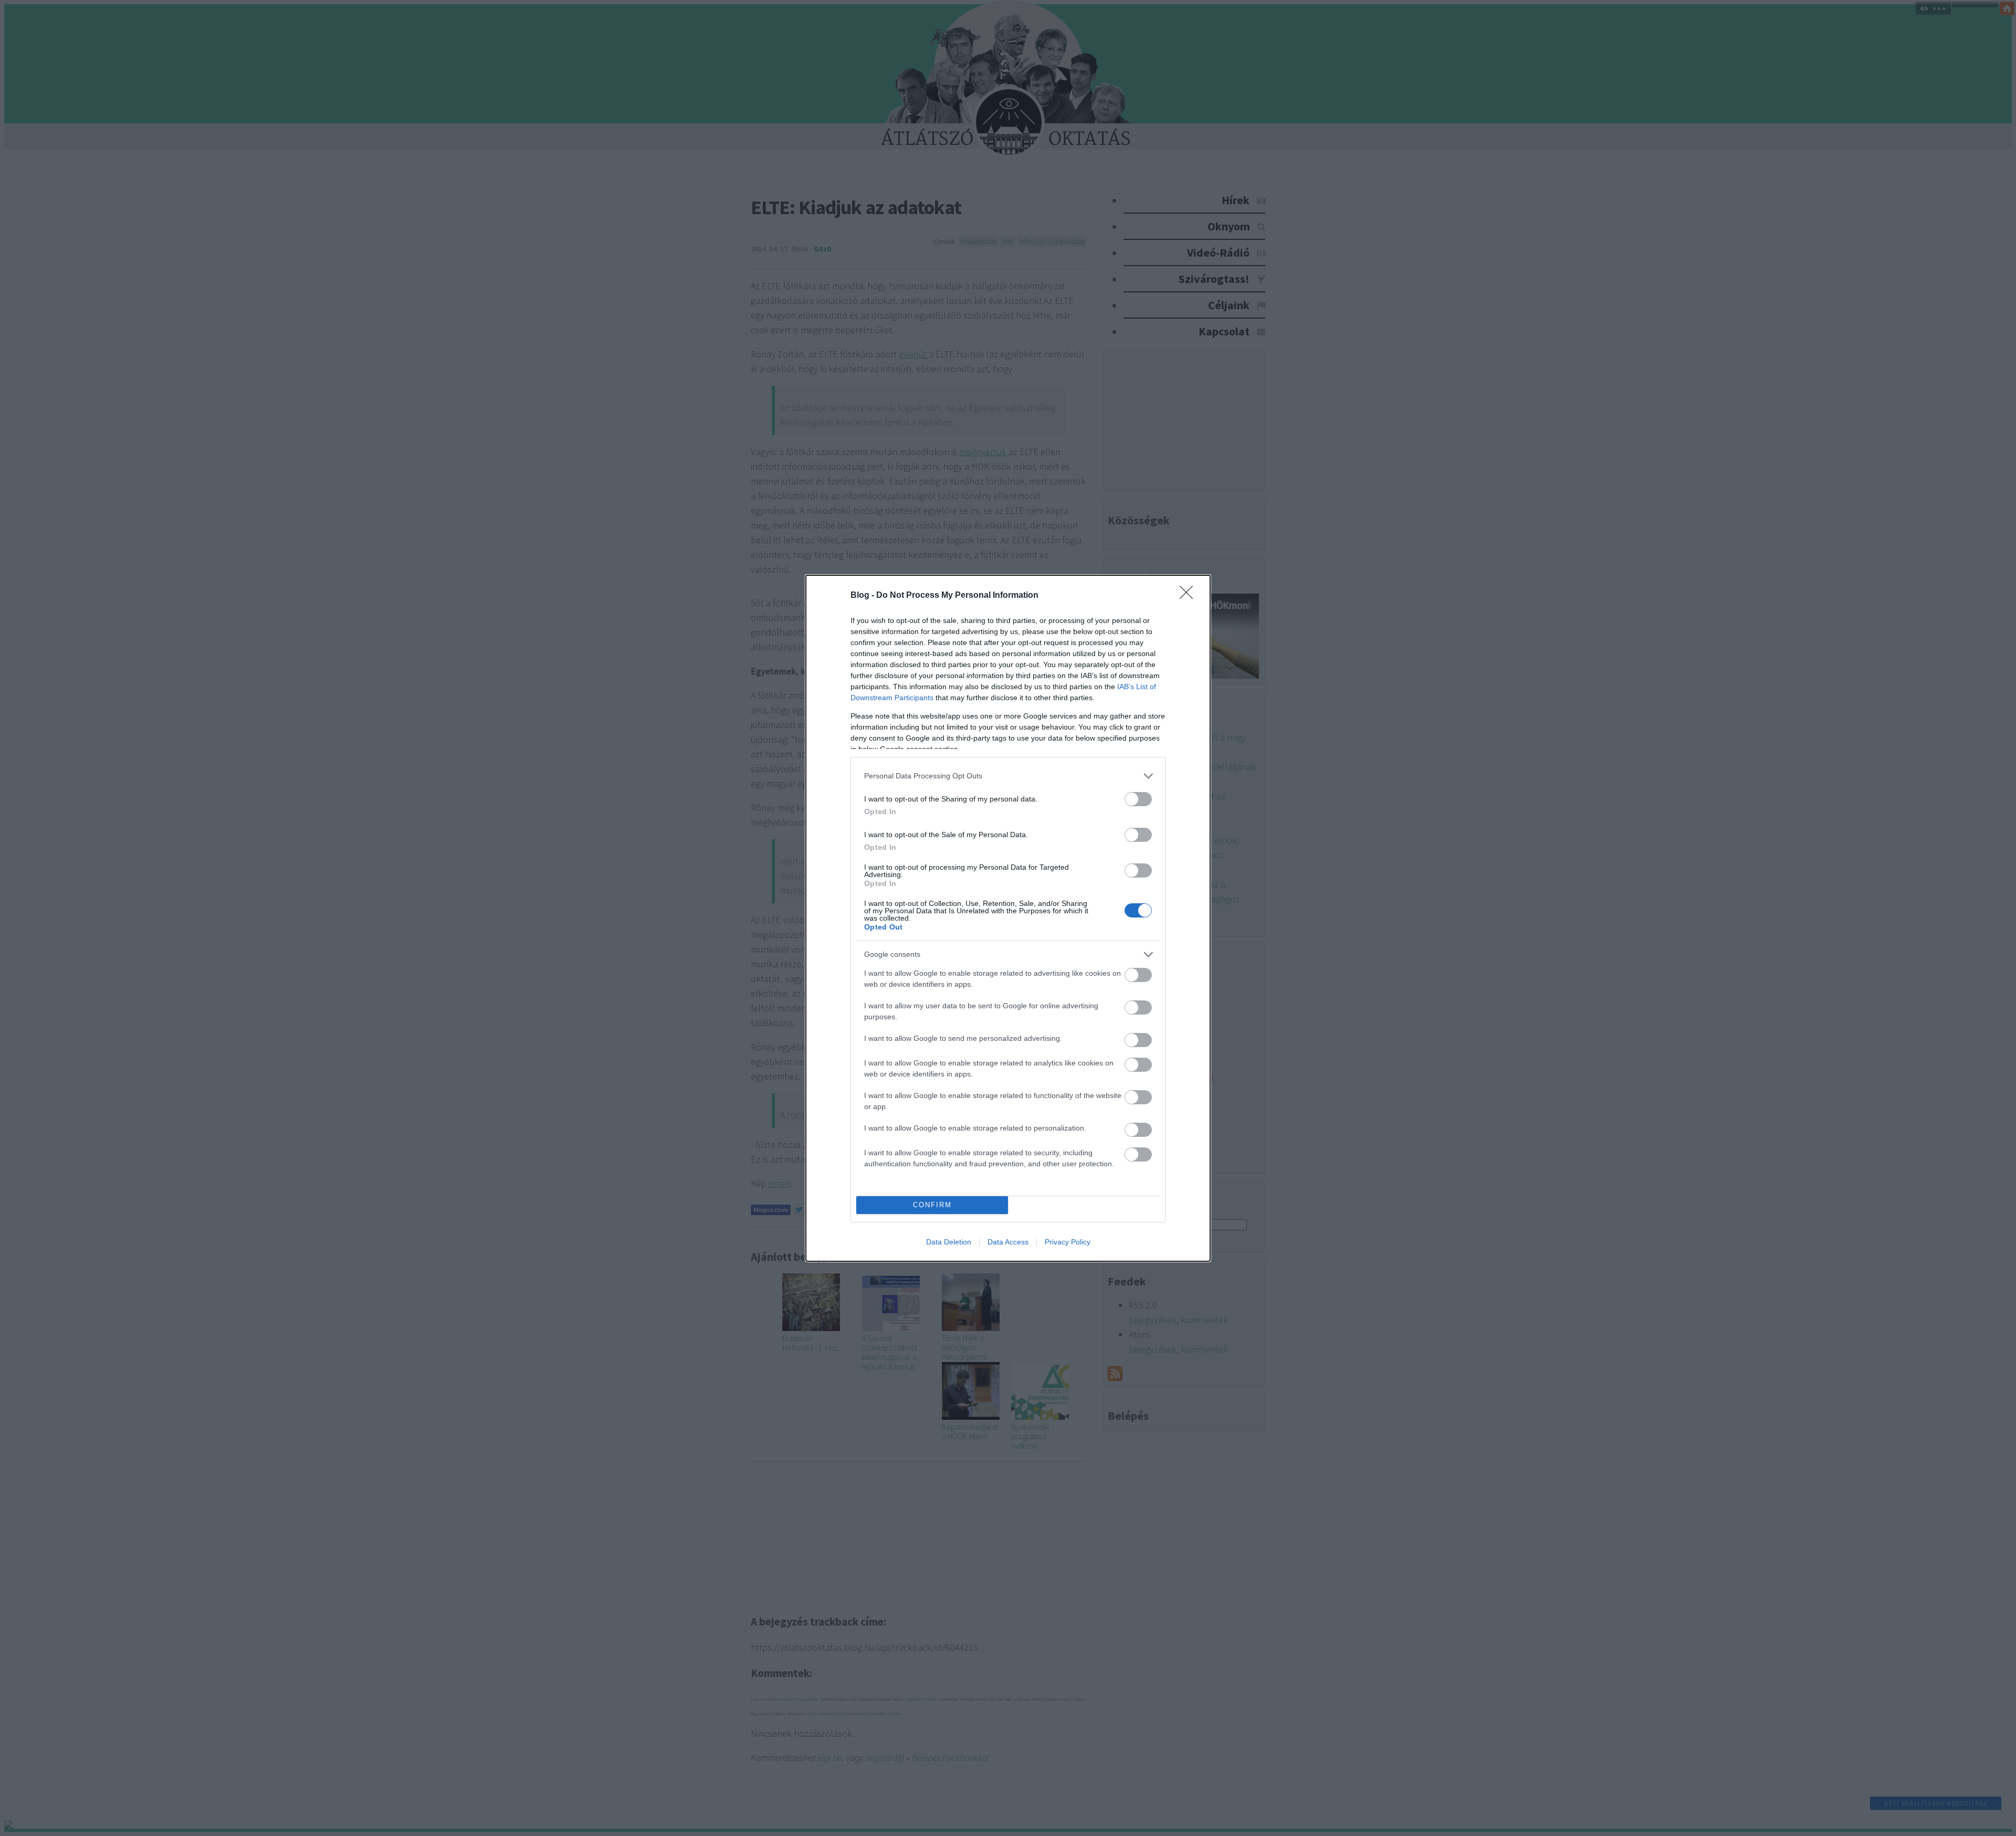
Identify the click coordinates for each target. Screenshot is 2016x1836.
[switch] (1138, 799)
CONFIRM (932, 1205)
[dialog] (1008, 918)
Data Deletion (949, 1242)
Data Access (1008, 1242)
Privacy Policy (1068, 1242)
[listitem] (1008, 776)
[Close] (1190, 596)
